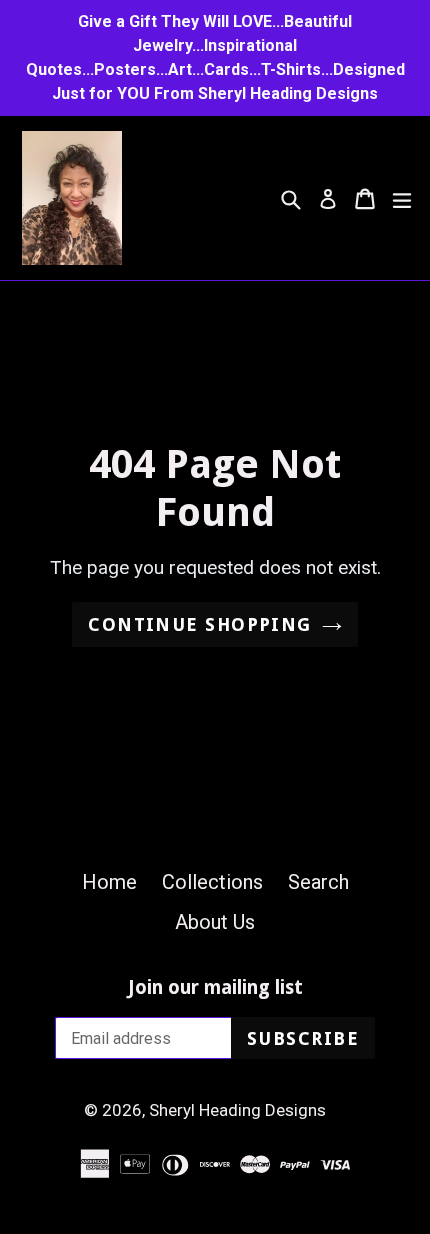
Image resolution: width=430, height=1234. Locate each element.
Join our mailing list (215, 988)
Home (109, 882)
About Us (215, 922)
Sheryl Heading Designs (237, 1110)
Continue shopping (199, 624)
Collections (212, 882)
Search (318, 882)
